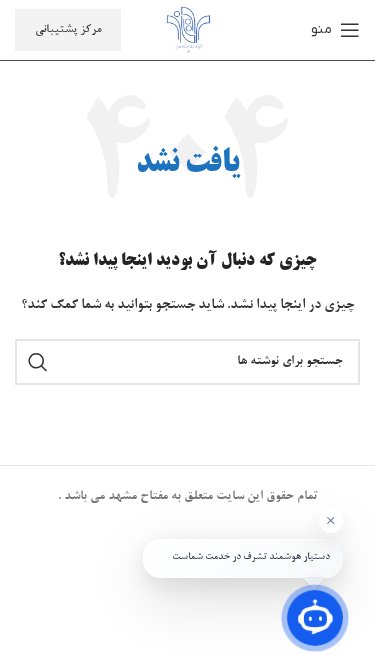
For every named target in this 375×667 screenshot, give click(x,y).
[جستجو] (38, 362)
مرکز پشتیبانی (68, 29)
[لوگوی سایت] (188, 33)
